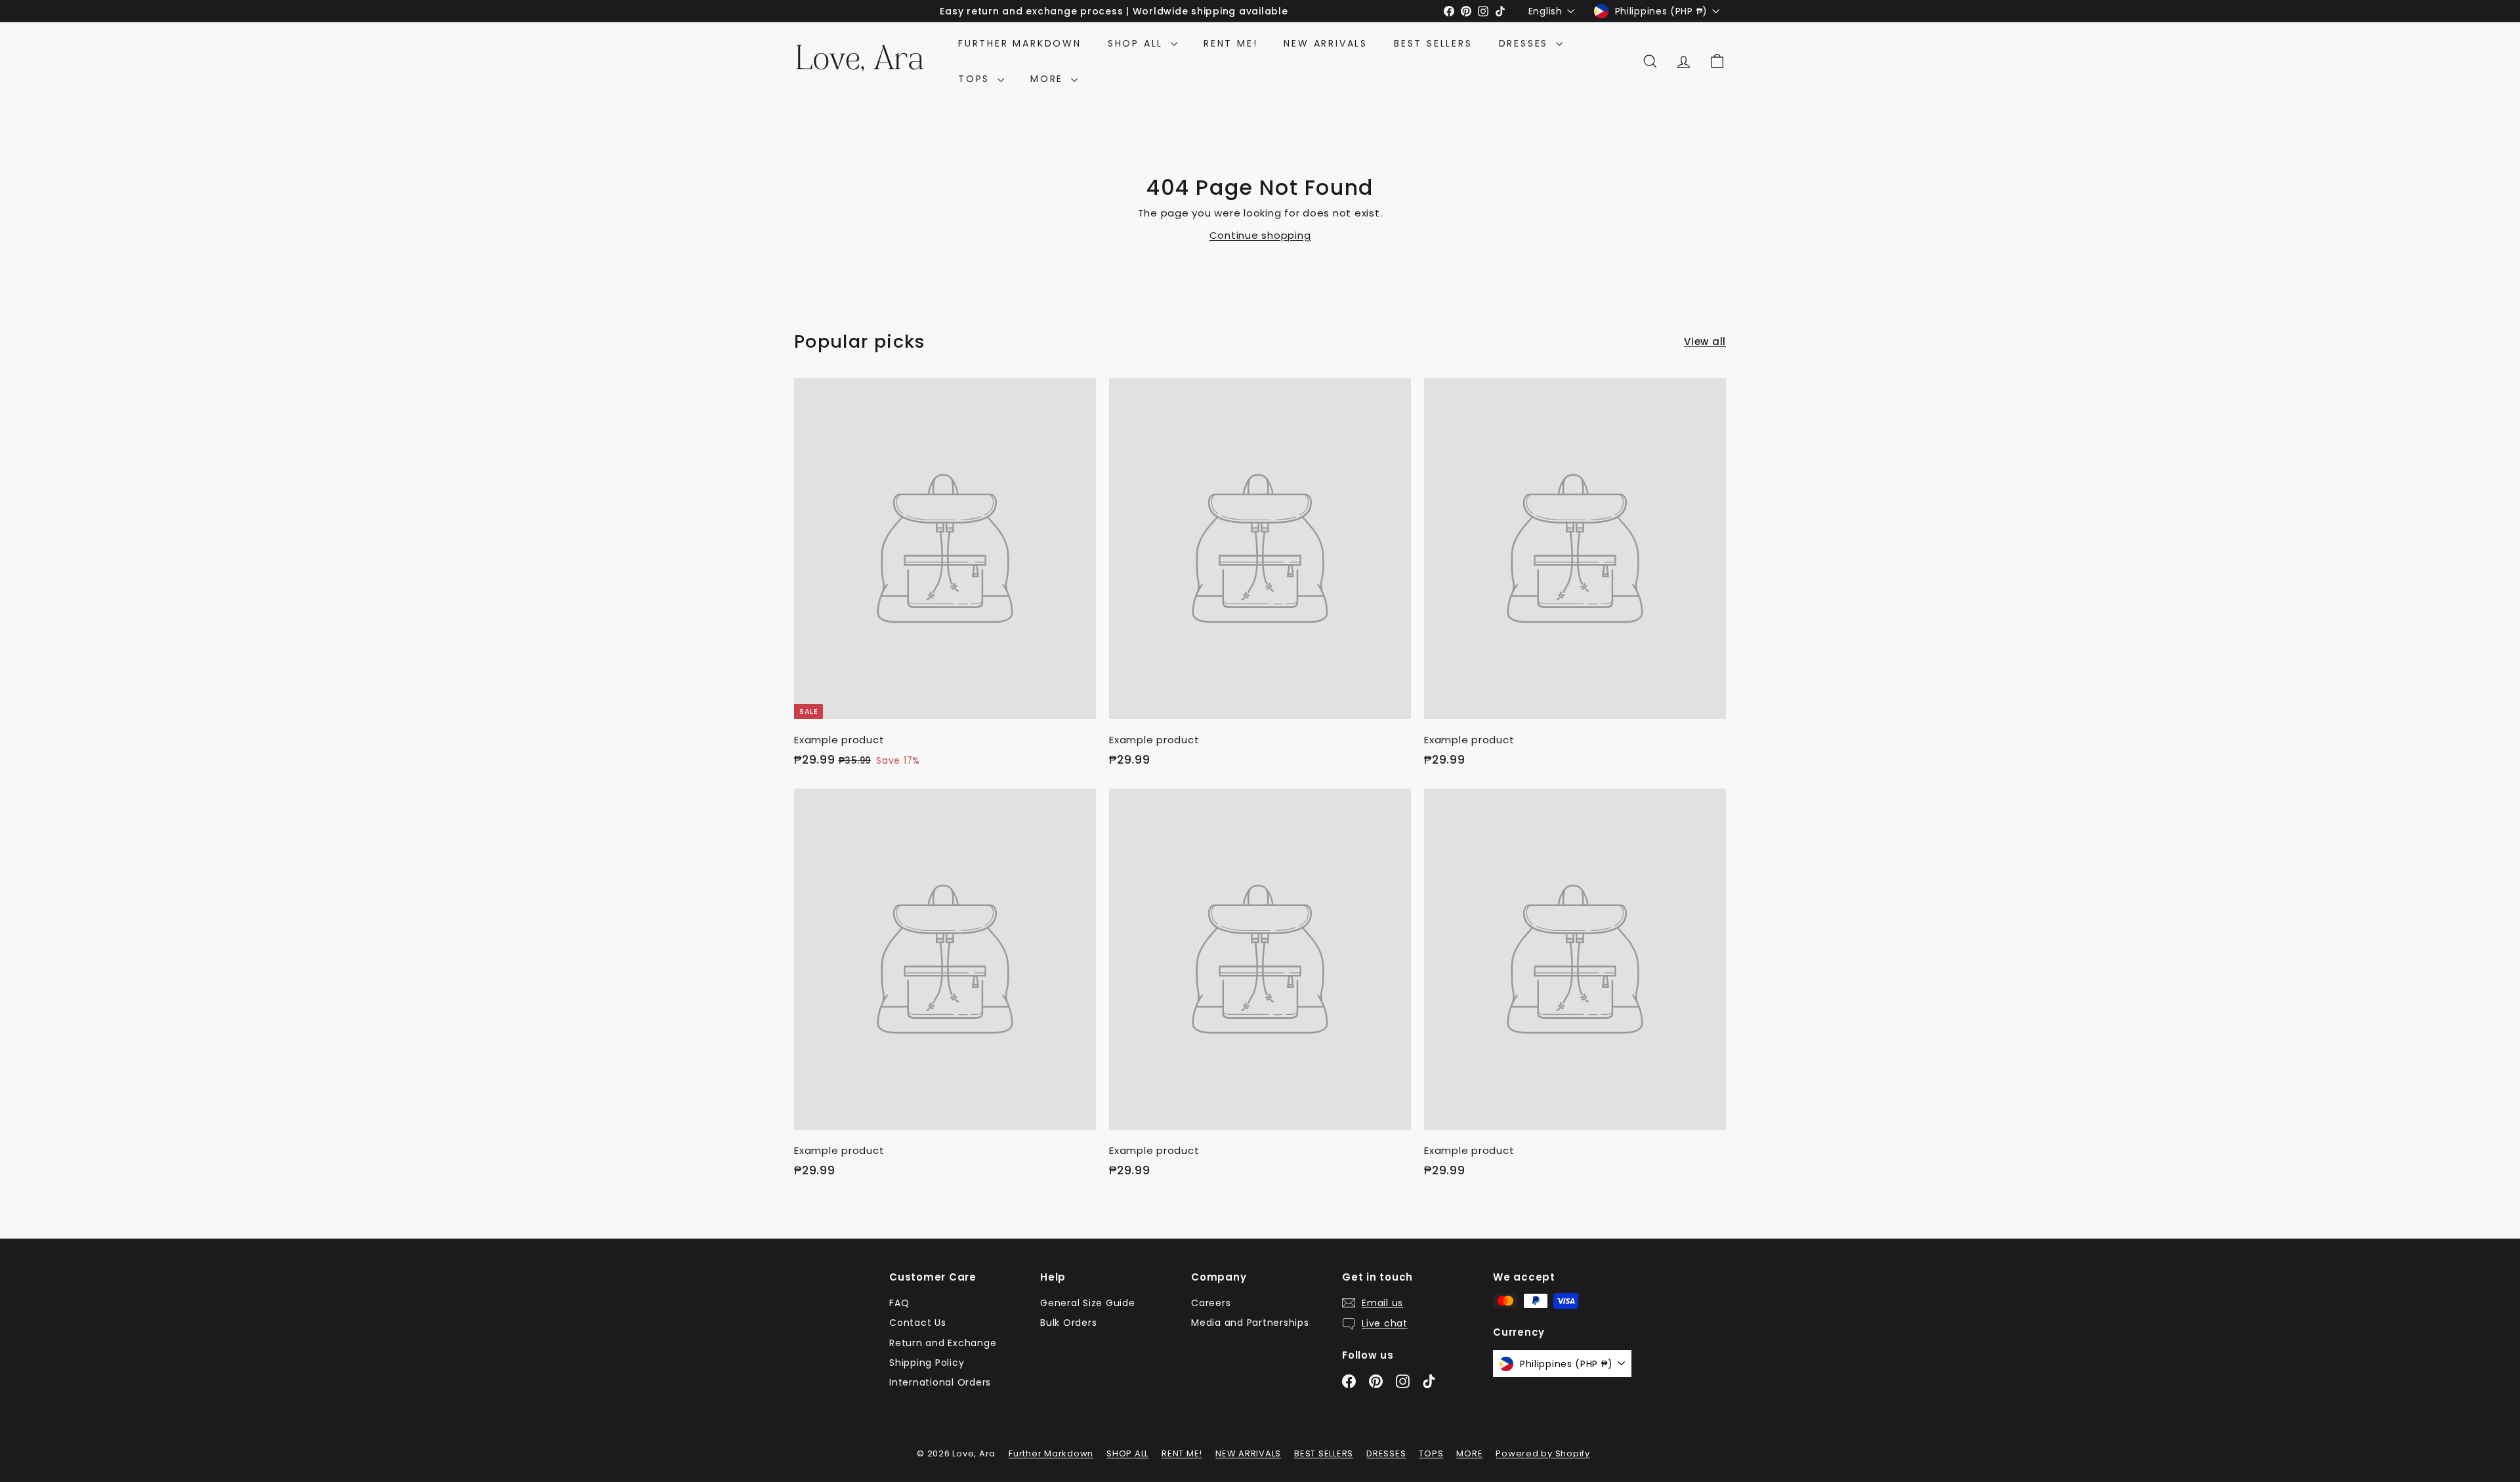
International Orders (940, 1382)
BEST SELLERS (1433, 43)
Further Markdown (1020, 43)
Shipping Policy (927, 1363)
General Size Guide (1088, 1303)
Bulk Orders (1068, 1323)
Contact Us (918, 1323)
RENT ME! (1230, 43)
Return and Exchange (943, 1343)
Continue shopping (1260, 235)
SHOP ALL (1138, 43)
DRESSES (1526, 43)
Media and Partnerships (1250, 1323)
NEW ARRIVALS (1326, 43)
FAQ (899, 1303)
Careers (1211, 1303)
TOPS (976, 79)
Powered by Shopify (1543, 1453)
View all (1705, 341)
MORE (1049, 79)
